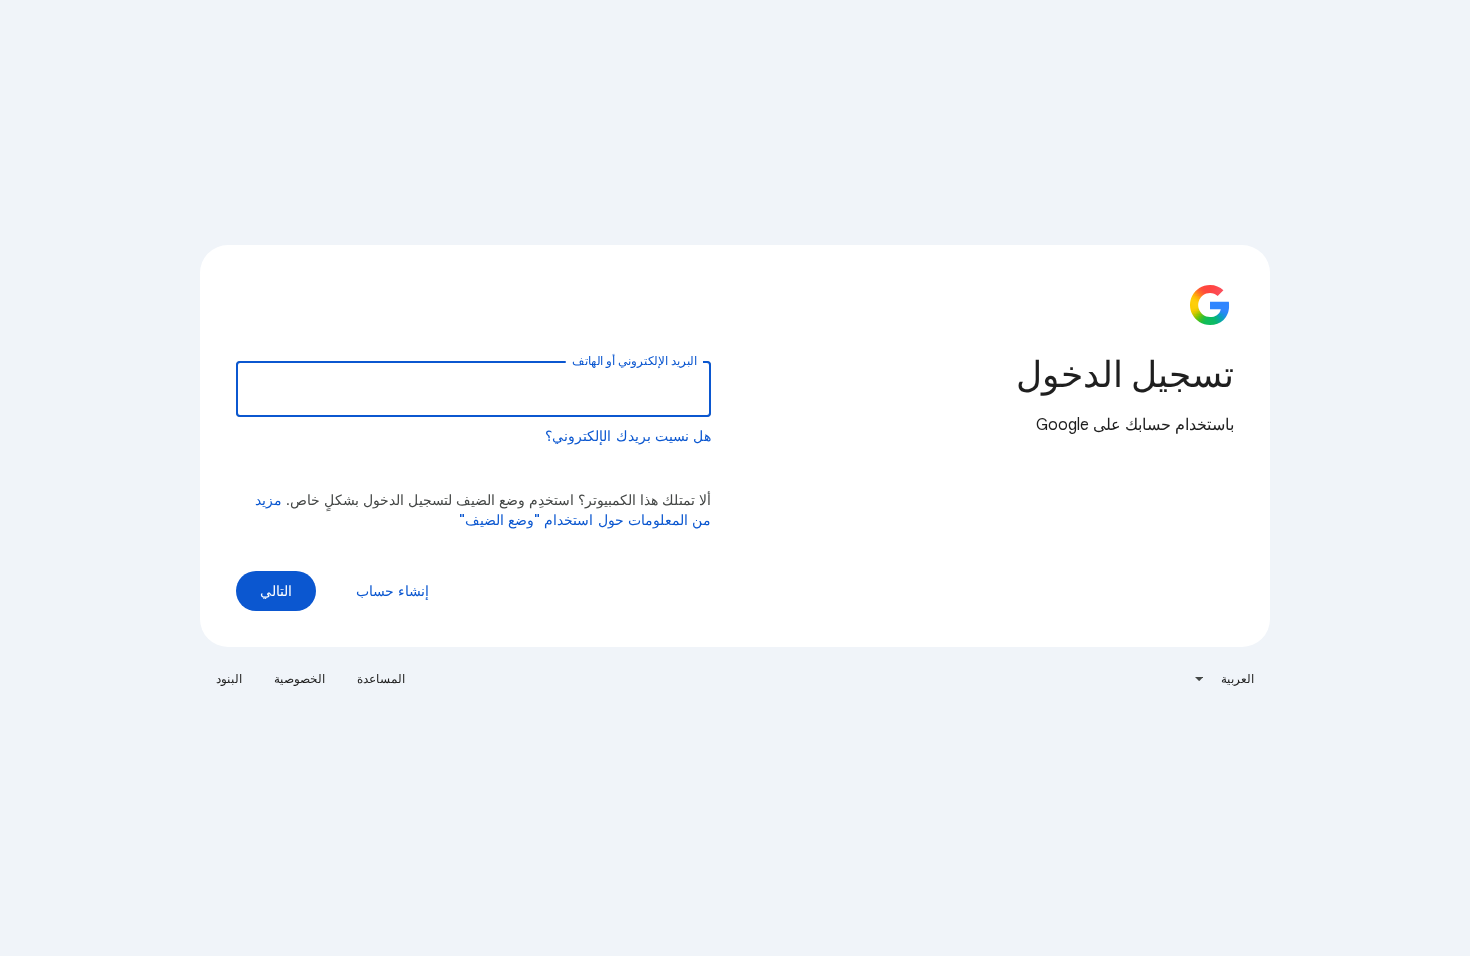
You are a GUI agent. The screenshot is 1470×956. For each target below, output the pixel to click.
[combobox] (1223, 679)
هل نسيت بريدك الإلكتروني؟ (628, 436)
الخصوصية (299, 678)
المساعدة (381, 678)
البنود (229, 678)
